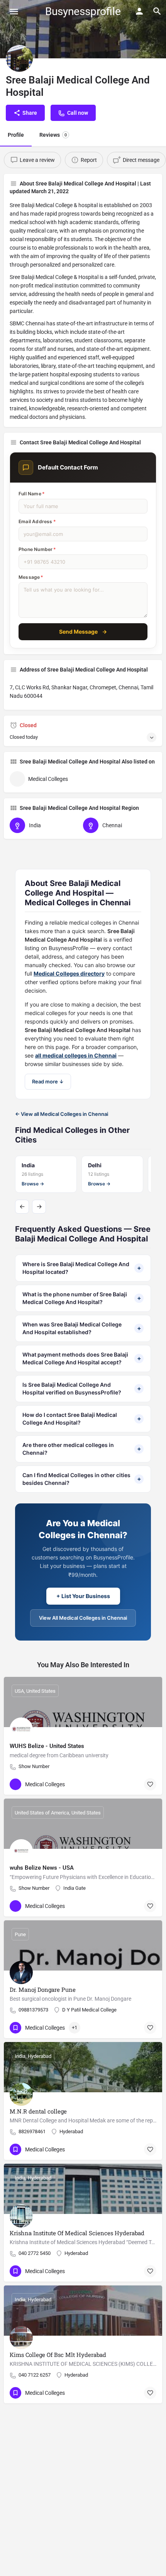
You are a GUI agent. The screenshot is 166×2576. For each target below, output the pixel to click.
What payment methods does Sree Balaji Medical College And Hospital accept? (82, 1358)
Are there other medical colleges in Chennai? (82, 1449)
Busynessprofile (83, 11)
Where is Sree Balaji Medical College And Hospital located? (82, 1268)
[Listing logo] (19, 58)
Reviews (53, 135)
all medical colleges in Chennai (76, 1055)
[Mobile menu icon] (14, 11)
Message (31, 577)
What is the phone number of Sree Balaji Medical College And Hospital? (82, 1298)
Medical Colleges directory (69, 973)
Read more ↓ (48, 1081)
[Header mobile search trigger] (157, 11)
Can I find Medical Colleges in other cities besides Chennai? (82, 1479)
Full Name (32, 494)
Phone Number (37, 549)
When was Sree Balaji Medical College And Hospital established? (82, 1328)
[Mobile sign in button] (139, 11)
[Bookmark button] (150, 1784)
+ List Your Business (83, 1596)
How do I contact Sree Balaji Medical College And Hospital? (82, 1419)
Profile (16, 135)
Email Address (37, 521)
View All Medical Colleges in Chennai (83, 1618)
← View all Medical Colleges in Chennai (62, 1114)
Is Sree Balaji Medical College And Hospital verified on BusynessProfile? (82, 1388)
